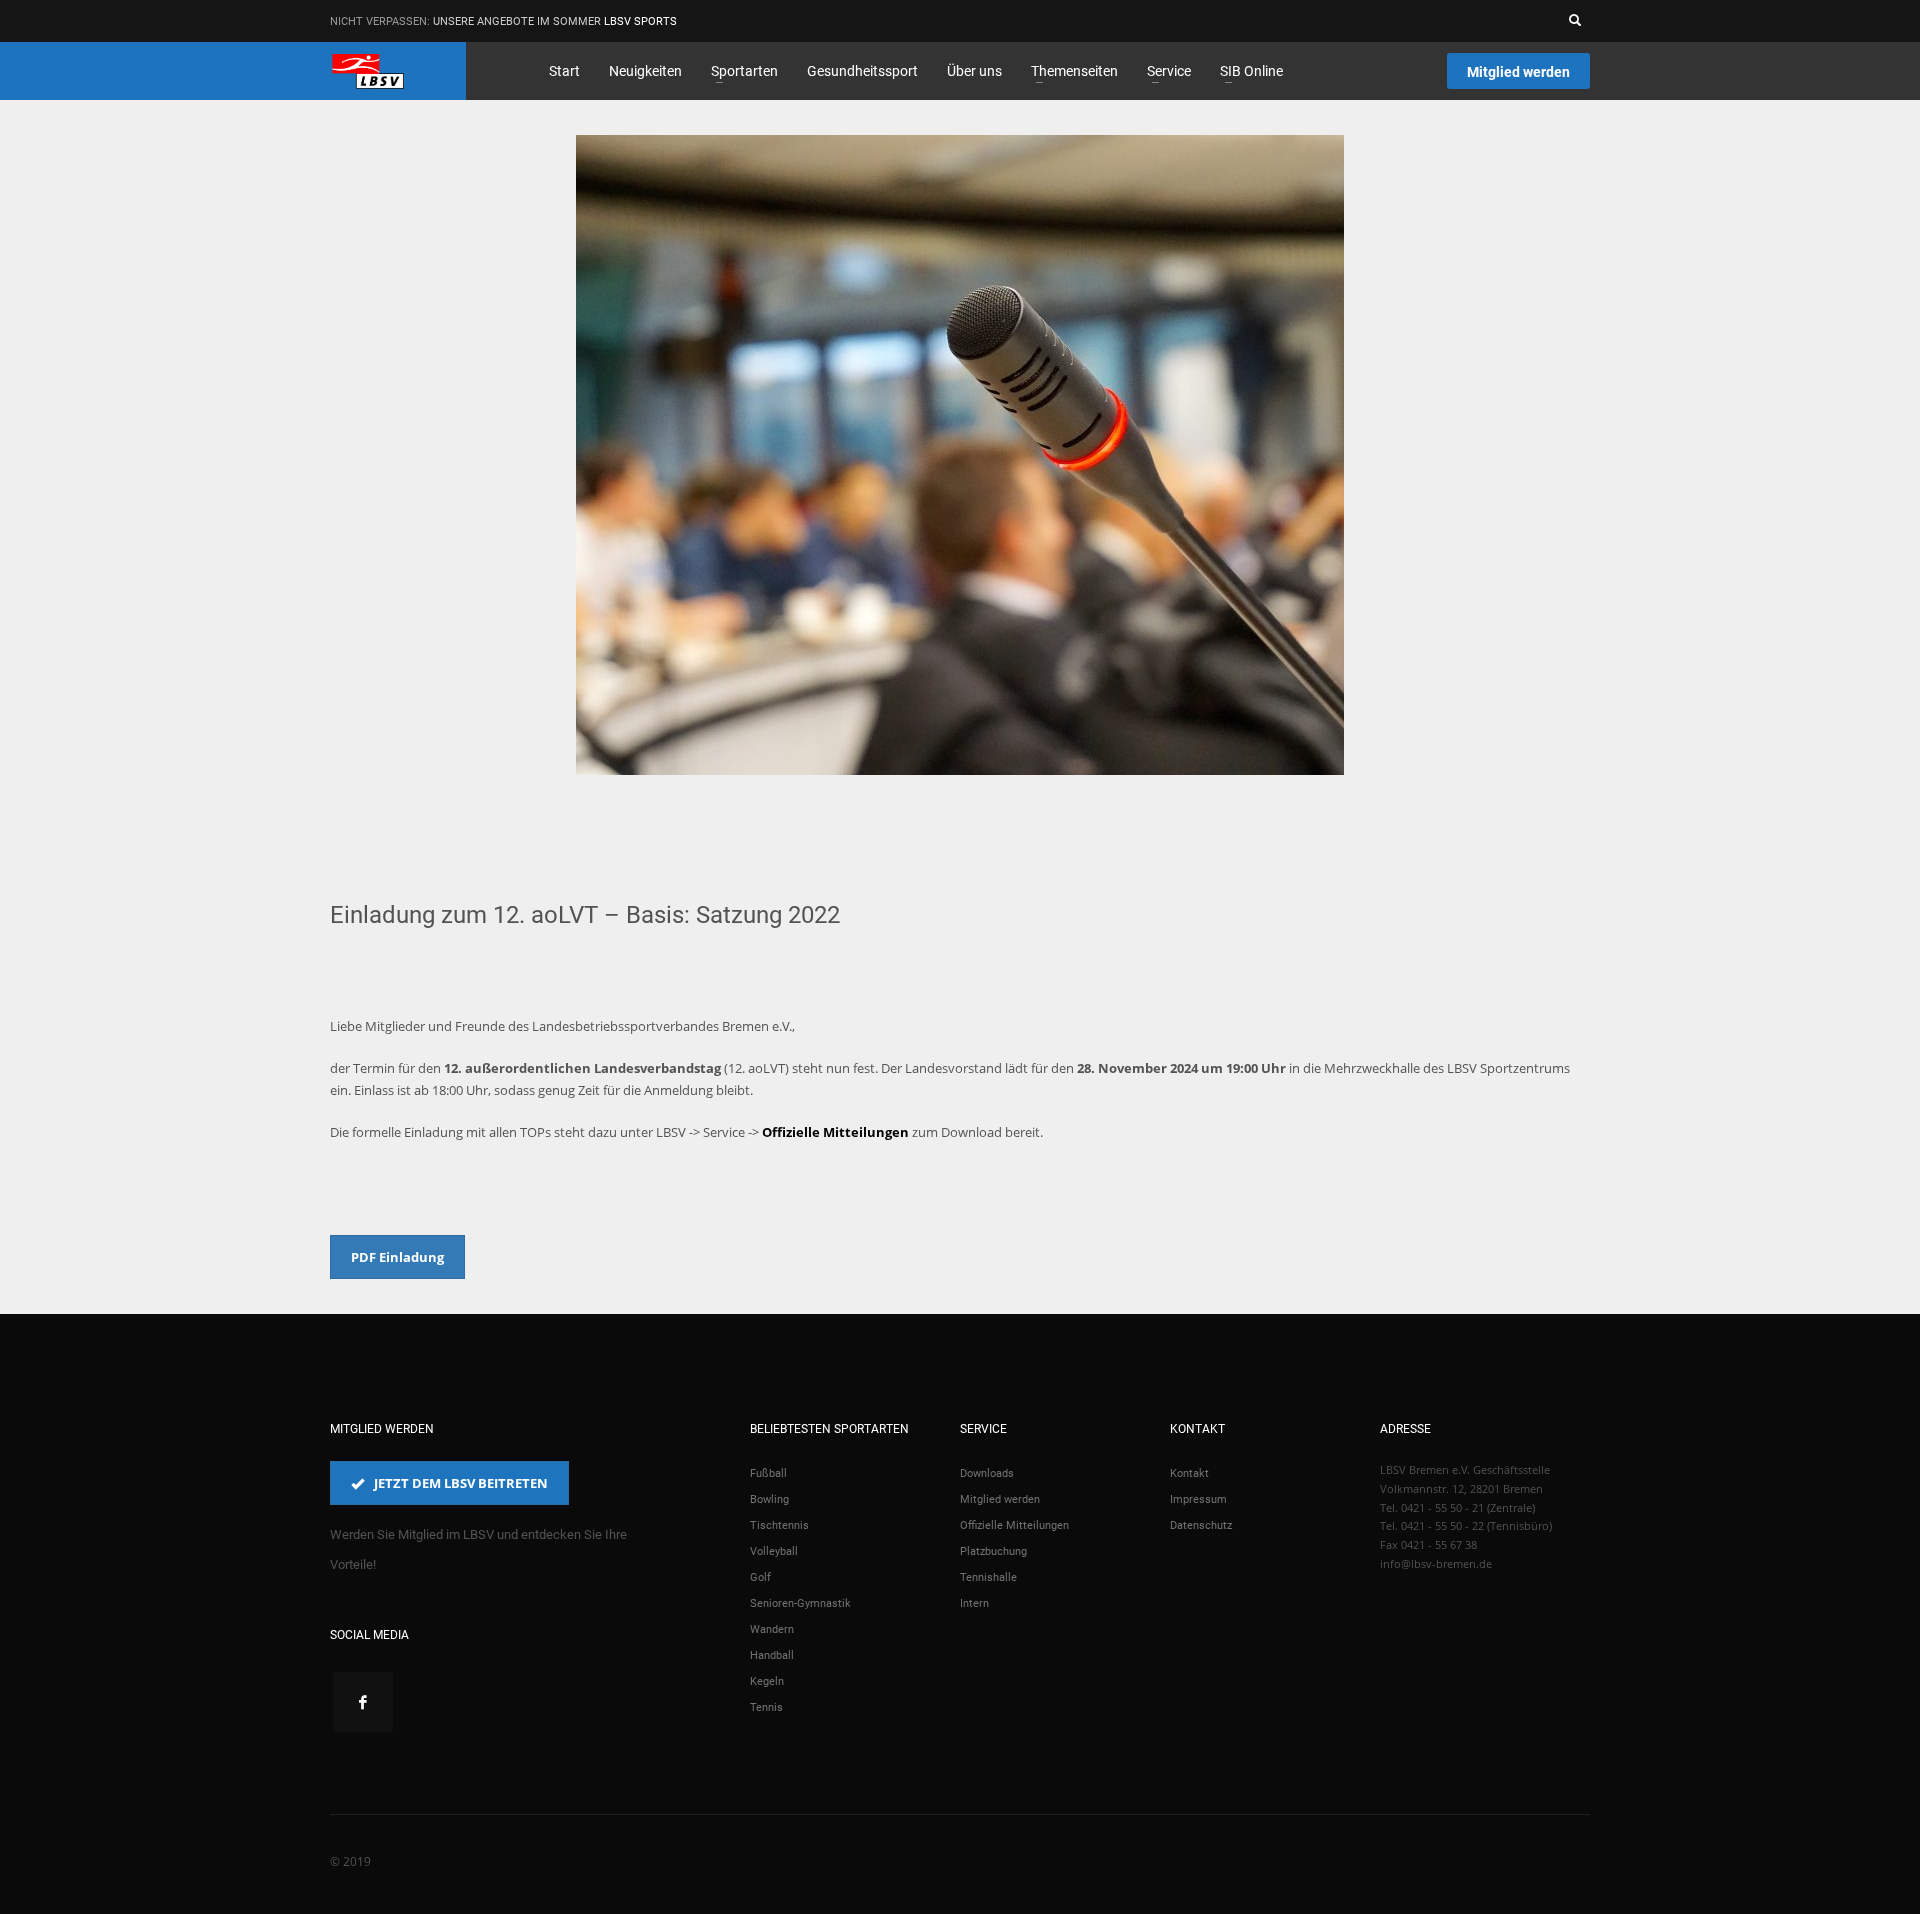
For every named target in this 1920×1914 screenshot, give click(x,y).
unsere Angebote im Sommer (517, 21)
